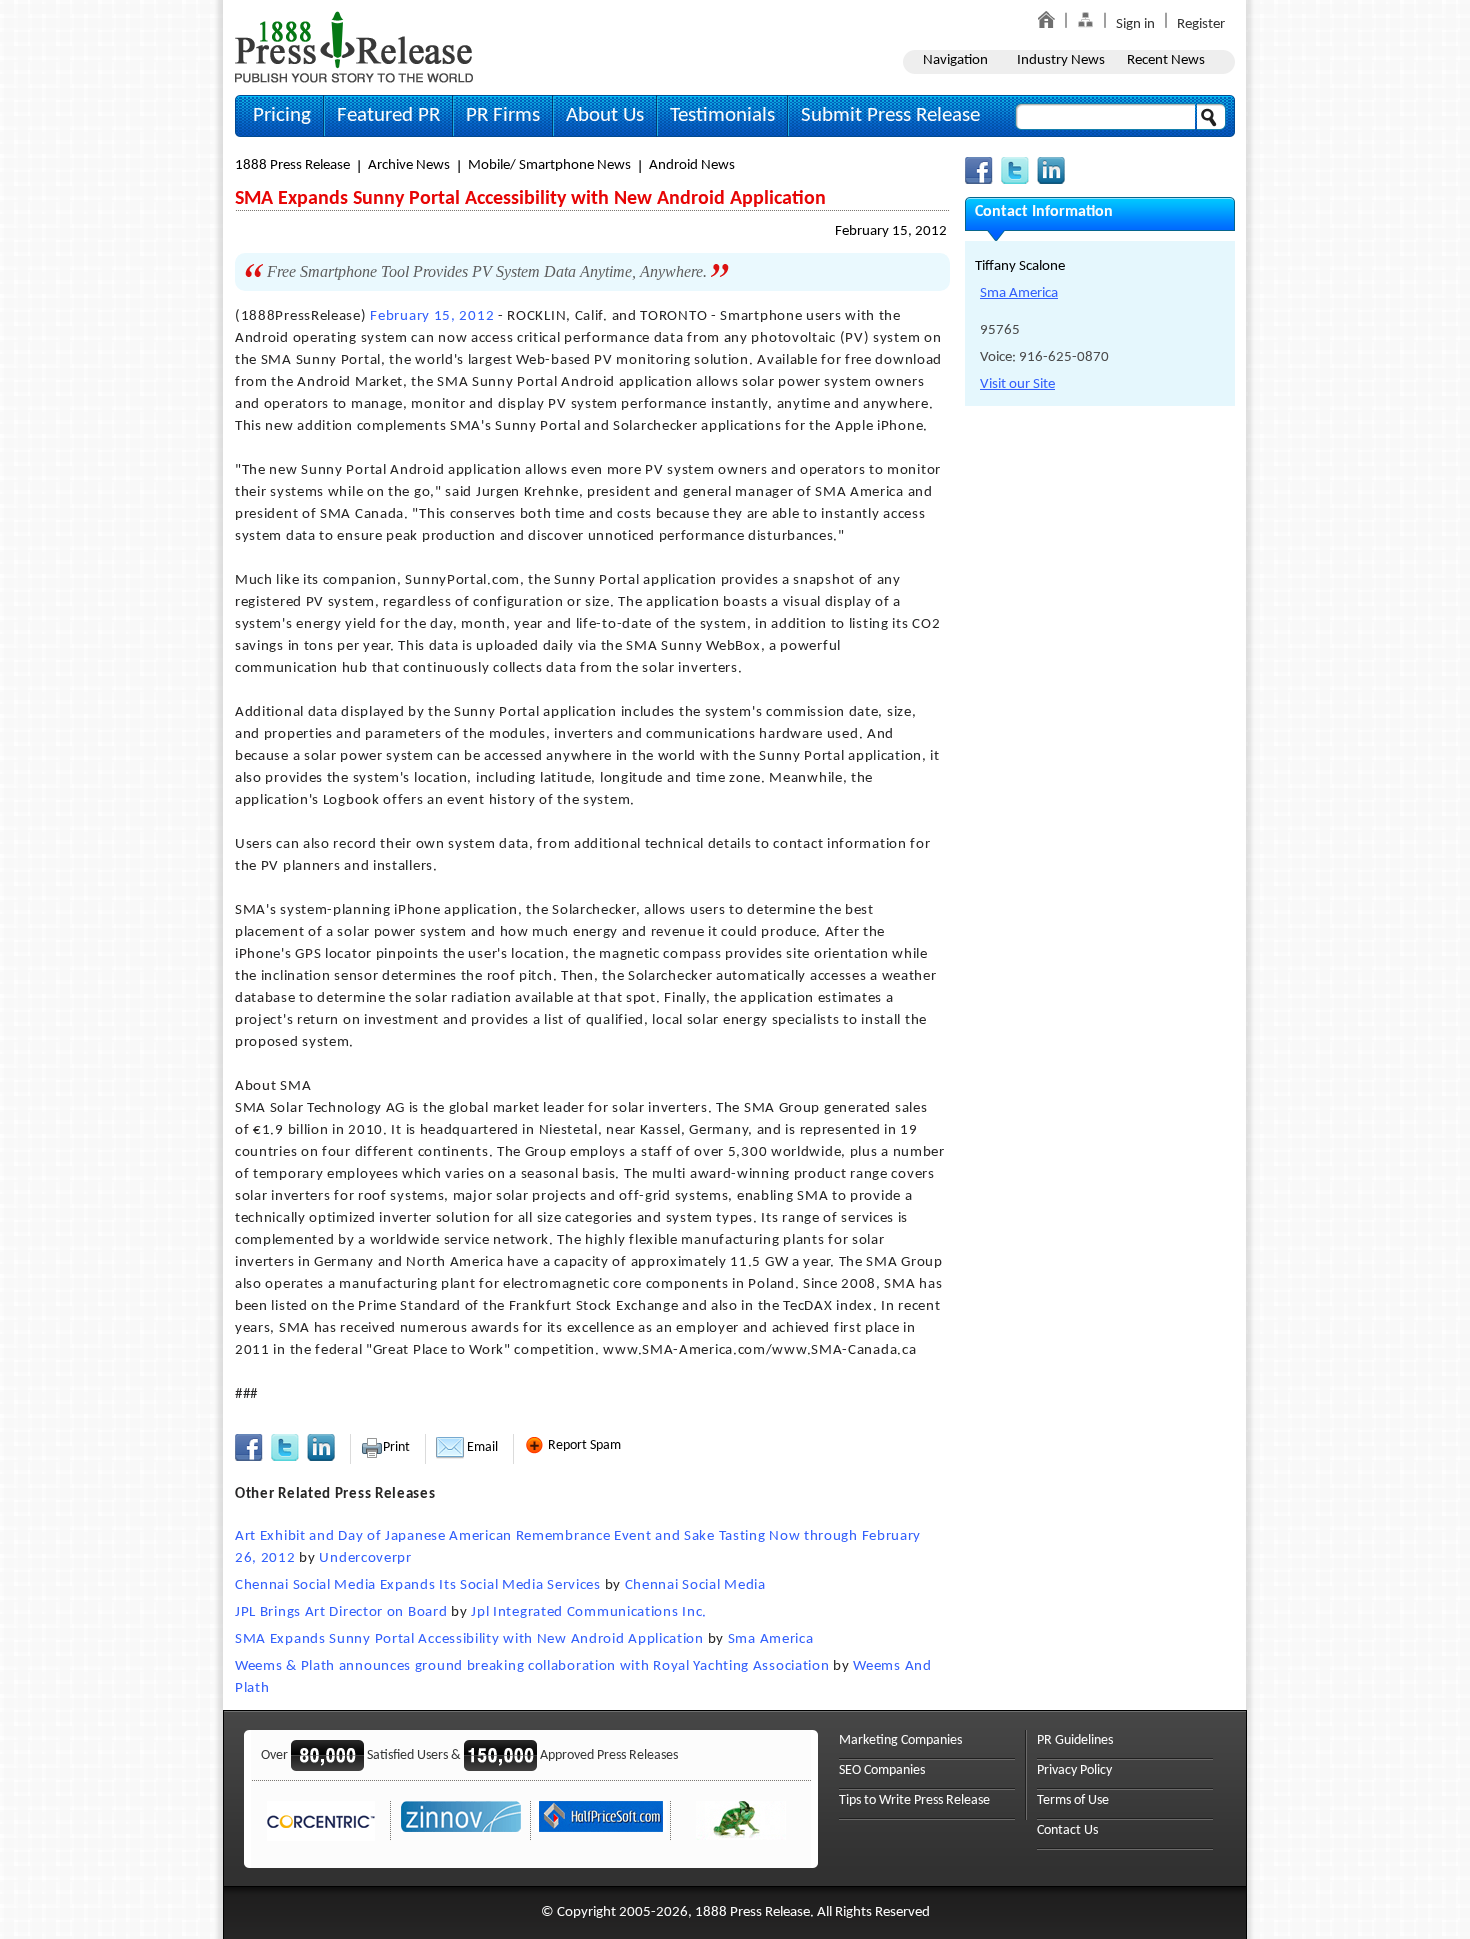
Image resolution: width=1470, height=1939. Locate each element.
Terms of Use (1073, 1800)
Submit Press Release (890, 115)
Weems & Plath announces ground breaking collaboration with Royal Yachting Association (532, 1666)
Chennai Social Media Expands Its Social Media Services (418, 1585)
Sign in (1135, 24)
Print (396, 1447)
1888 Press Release (292, 165)
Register (1201, 24)
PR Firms (503, 115)
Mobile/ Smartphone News (549, 165)
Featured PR (388, 115)
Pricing (282, 115)
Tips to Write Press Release (914, 1800)
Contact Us (1067, 1830)
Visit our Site (1017, 384)
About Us (605, 115)
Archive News (409, 165)
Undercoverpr (365, 1558)
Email (481, 1447)
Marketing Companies (900, 1740)
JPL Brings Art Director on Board (341, 1612)
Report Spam (583, 1445)
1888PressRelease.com (354, 46)
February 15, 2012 (891, 231)
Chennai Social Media (695, 1585)
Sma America (771, 1639)
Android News (692, 165)
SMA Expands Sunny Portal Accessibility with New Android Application (469, 1639)
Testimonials (722, 115)
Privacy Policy (1074, 1770)
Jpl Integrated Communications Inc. (589, 1612)
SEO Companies (882, 1770)
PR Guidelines (1075, 1740)
